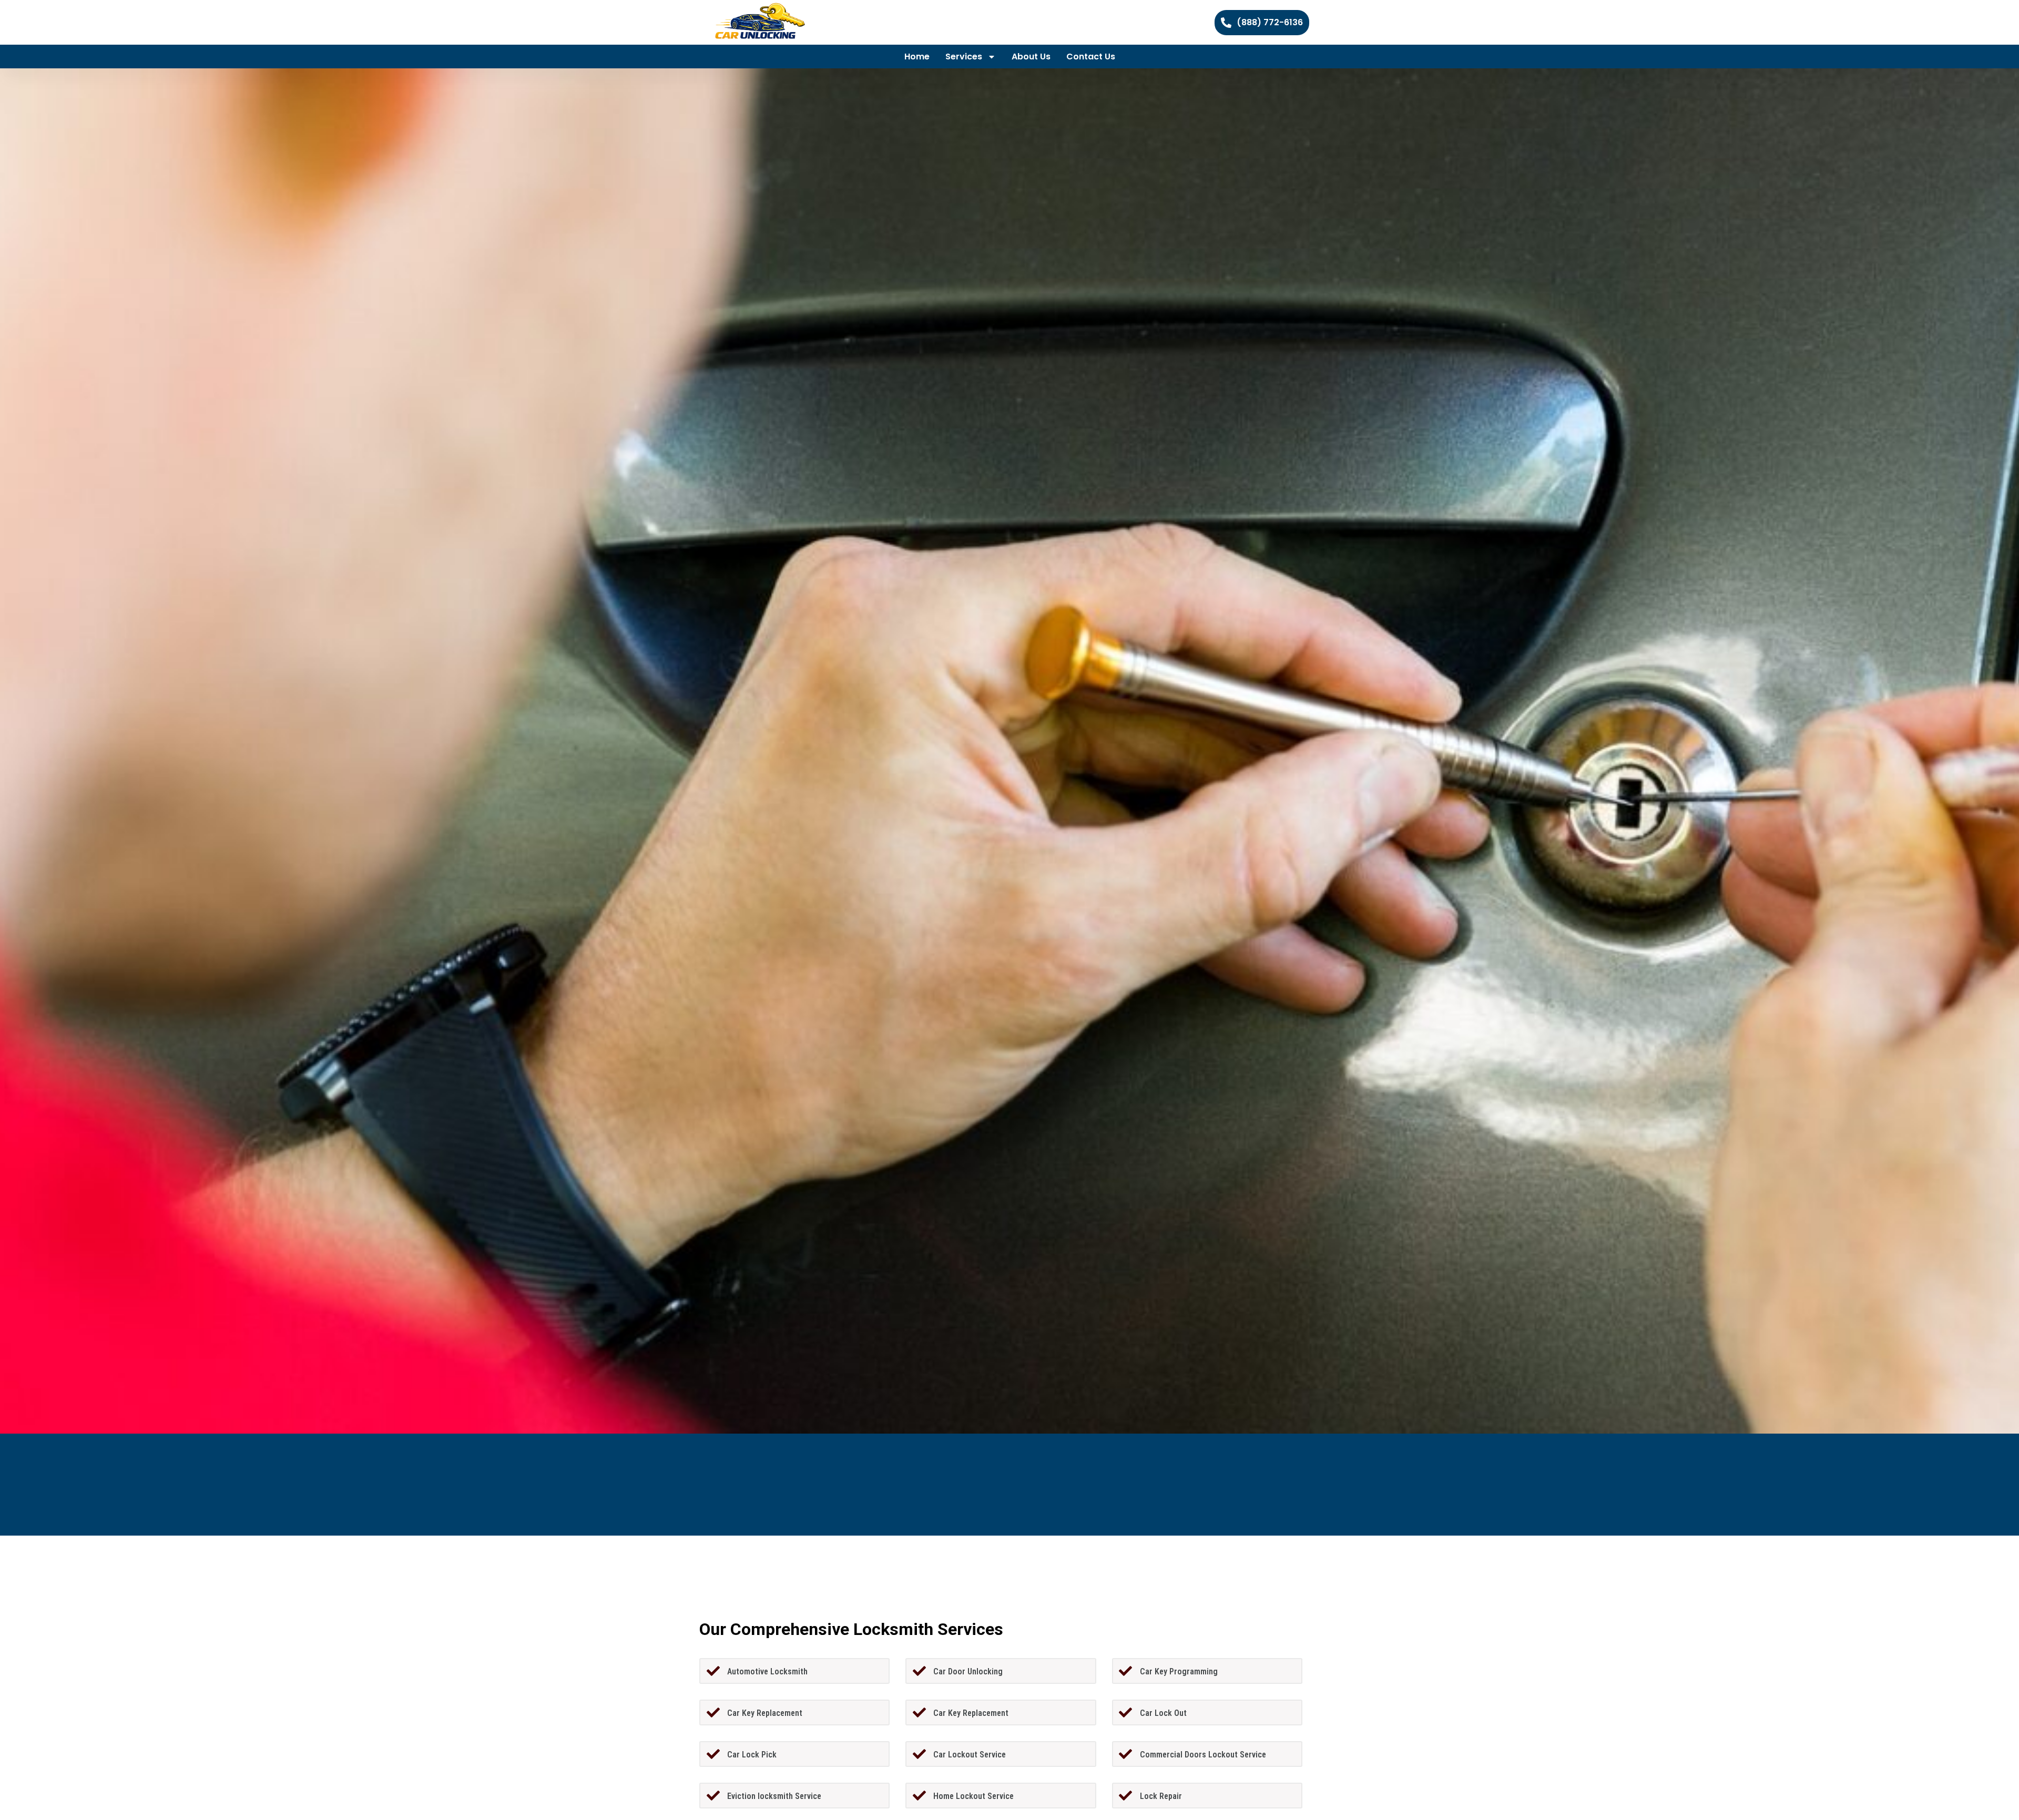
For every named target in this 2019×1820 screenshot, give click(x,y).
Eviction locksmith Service (774, 1796)
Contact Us (1091, 57)
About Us (1031, 57)
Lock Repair (1161, 1796)
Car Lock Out (1163, 1713)
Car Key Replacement (765, 1713)
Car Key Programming (1179, 1671)
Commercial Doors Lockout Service (1203, 1755)
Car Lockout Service (970, 1755)
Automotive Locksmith (767, 1671)
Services (964, 57)
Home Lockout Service (973, 1796)
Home (917, 57)
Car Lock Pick (752, 1755)
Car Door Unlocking (968, 1671)
